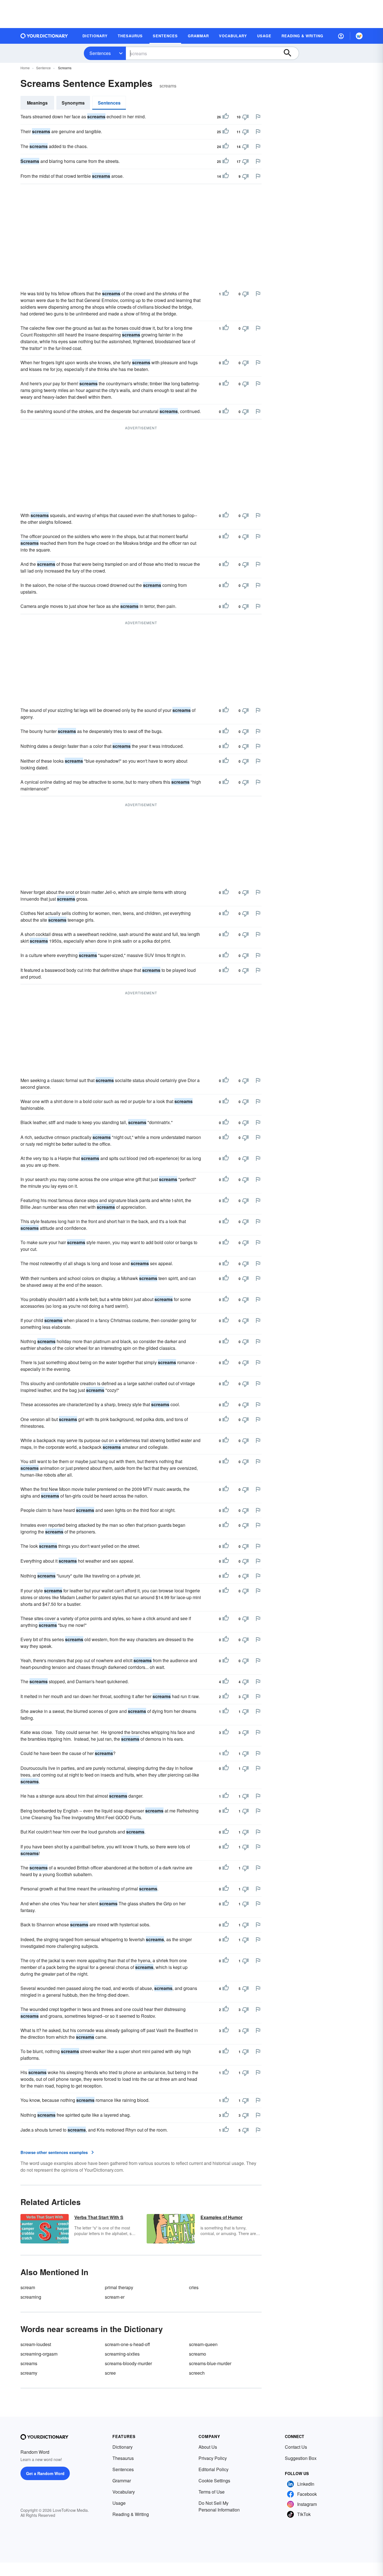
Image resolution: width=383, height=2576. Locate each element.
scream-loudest (36, 2344)
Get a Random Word (45, 2473)
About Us (208, 2447)
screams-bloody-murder (128, 2363)
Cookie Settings (214, 2481)
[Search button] (290, 53)
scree (110, 2373)
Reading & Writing (131, 2514)
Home (25, 68)
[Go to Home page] (44, 36)
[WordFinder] (359, 36)
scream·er (115, 2297)
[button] (341, 36)
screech (197, 2373)
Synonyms (73, 103)
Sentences (100, 53)
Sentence (43, 68)
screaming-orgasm (39, 2354)
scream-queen (203, 2344)
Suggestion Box (301, 2458)
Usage (119, 2503)
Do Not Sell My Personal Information (219, 2506)
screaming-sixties (122, 2354)
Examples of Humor (222, 2217)
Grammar (122, 2481)
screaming (31, 2297)
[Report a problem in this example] (258, 117)
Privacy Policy (213, 2458)
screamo (198, 2354)
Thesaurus (123, 2458)
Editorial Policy (214, 2469)
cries (194, 2287)
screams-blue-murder (210, 2363)
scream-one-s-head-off (127, 2344)
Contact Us (296, 2447)
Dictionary (123, 2447)
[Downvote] (245, 117)
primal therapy (119, 2287)
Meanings (37, 103)
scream (28, 2287)
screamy (29, 2373)
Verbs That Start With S (99, 2217)
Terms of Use (212, 2492)
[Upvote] (226, 117)
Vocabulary (124, 2492)
